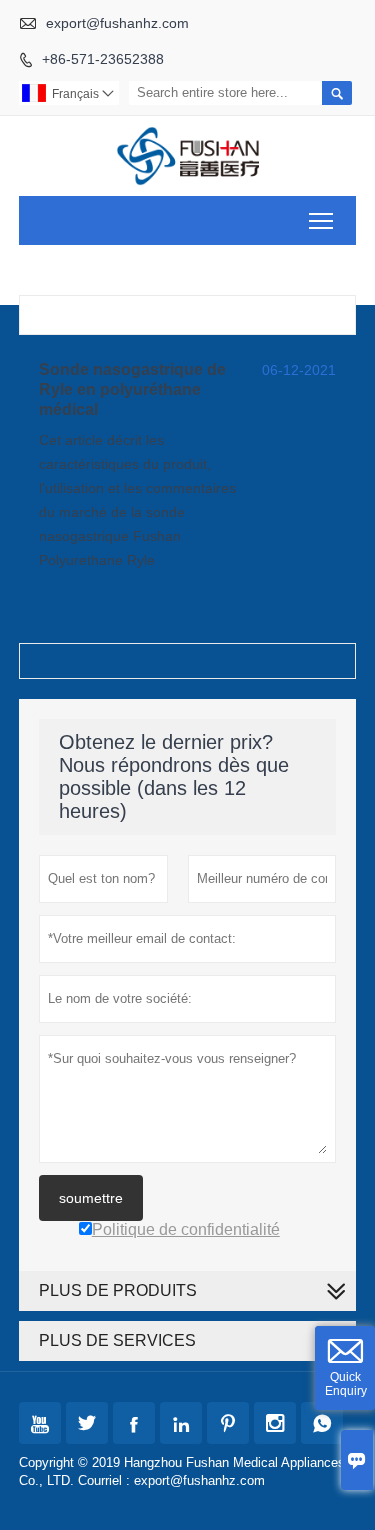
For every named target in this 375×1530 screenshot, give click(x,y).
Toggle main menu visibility (321, 220)
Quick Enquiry (346, 1384)
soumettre (91, 1198)
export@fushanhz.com (117, 23)
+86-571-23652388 (103, 59)
